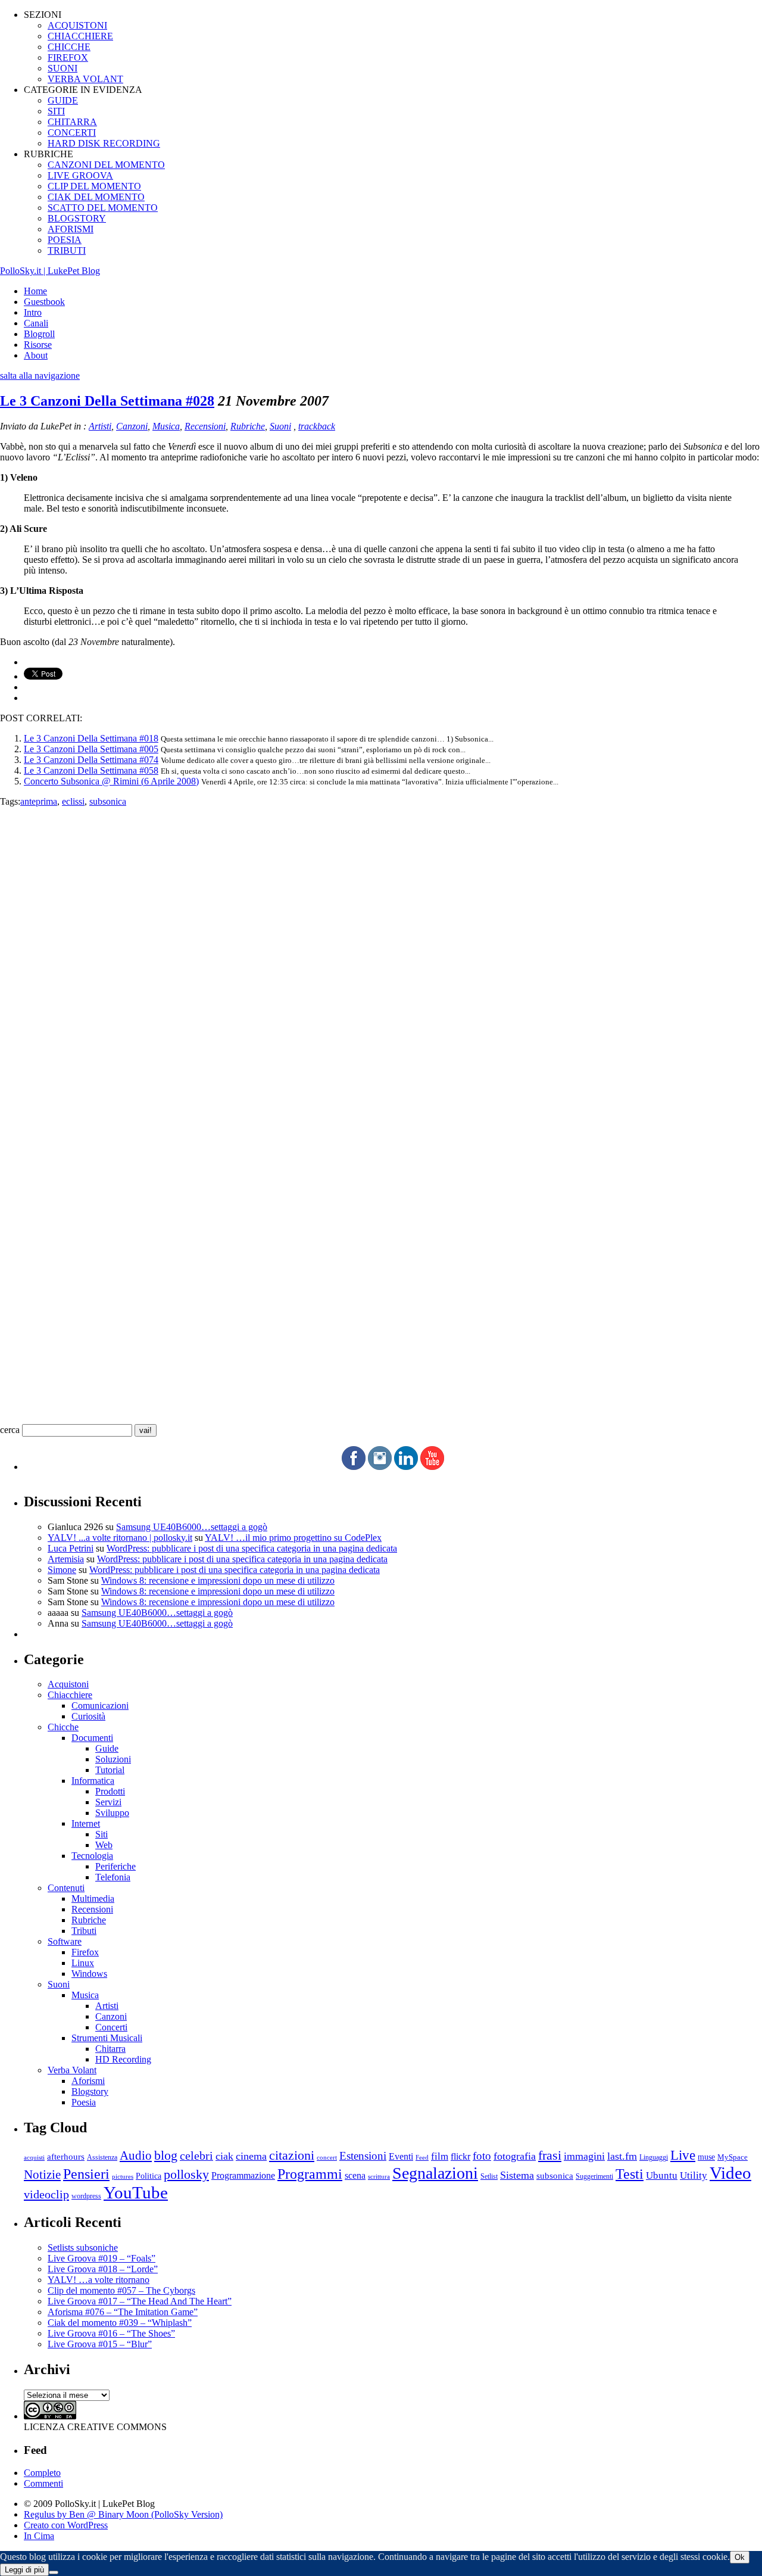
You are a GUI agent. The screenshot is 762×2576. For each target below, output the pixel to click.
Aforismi (88, 2081)
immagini (584, 2156)
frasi (550, 2155)
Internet (86, 1823)
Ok (740, 2557)
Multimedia (93, 1898)
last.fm (622, 2156)
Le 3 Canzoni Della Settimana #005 (91, 749)
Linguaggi (654, 2158)
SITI (56, 111)
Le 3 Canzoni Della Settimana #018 (91, 738)
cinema (251, 2156)
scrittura (379, 2176)
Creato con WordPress (66, 2525)
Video (730, 2173)
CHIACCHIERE (80, 36)
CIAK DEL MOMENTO (96, 197)
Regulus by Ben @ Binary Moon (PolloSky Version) (123, 2514)
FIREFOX (68, 57)
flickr (460, 2156)
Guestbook (44, 302)
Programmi (310, 2174)
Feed (422, 2157)
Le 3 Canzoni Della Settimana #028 (107, 401)
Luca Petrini (71, 1548)
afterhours (66, 2157)
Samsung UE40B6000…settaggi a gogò (192, 1527)
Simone (62, 1570)
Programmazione (243, 2175)
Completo (42, 2473)
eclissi (73, 801)
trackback (317, 426)
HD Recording (123, 2059)
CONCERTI (72, 133)
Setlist (489, 2177)
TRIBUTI (67, 250)
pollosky (186, 2175)
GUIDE (63, 100)
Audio (136, 2156)
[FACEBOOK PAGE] (354, 1467)
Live (683, 2155)
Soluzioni (113, 1759)
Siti (102, 1834)
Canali (36, 323)
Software (65, 1941)
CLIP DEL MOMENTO (94, 186)
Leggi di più (24, 2570)
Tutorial (110, 1770)
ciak (224, 2156)
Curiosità (88, 1716)
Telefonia (113, 1877)
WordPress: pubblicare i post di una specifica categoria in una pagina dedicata (252, 1548)
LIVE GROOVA (80, 175)
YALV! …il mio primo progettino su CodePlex (293, 1538)
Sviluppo (112, 1813)
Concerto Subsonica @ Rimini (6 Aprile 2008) (111, 781)
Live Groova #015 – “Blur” (100, 2344)
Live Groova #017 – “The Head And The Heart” (140, 2301)
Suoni (280, 426)
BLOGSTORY (77, 218)
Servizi (108, 1802)
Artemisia (66, 1559)
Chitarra (110, 2049)
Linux (83, 1963)
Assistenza (102, 2158)
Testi (630, 2174)
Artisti (100, 426)
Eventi (401, 2156)
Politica (149, 2176)
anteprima (39, 801)
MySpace (733, 2157)
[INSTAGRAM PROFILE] (380, 1467)
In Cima (39, 2536)
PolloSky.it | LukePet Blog (50, 271)
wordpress (86, 2196)
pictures (123, 2176)
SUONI (63, 68)
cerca (10, 1430)
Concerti (111, 2027)
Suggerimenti (594, 2176)
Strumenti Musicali (107, 2038)
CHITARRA (72, 122)
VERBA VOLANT (85, 79)
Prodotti (110, 1791)
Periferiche (115, 1866)
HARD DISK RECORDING (104, 143)
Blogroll (39, 334)
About (36, 355)
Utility (694, 2175)
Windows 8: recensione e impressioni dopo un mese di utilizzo (218, 1580)
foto (482, 2156)
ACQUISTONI (77, 25)
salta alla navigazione (40, 376)
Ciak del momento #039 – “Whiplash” (120, 2323)
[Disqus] (381, 956)
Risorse (38, 345)
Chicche (63, 1727)
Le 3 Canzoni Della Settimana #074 (91, 760)
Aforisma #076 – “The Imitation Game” (123, 2312)
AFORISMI (71, 229)
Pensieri (86, 2174)
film (440, 2156)
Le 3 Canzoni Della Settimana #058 (91, 770)
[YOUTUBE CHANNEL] (432, 1467)
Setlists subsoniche (83, 2248)
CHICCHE (69, 47)
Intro (33, 312)
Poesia (84, 2102)
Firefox (85, 1952)
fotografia (515, 2156)
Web (104, 1845)
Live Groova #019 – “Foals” (102, 2258)
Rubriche (248, 426)
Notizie (42, 2175)
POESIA (65, 240)
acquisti (34, 2158)
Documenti (92, 1738)
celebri (196, 2156)
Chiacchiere (70, 1695)
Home (35, 291)
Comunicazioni (100, 1706)
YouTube (136, 2192)
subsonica (108, 801)
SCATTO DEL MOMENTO (103, 208)
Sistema (517, 2175)
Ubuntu (662, 2175)
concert (327, 2157)
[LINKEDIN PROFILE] (406, 1467)
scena (355, 2175)
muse (706, 2157)
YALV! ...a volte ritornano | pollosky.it (120, 1538)
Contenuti (66, 1888)
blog (166, 2156)
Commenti (43, 2483)
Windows (89, 1974)
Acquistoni (68, 1684)
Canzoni (132, 426)
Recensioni (205, 426)
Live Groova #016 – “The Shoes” (111, 2333)
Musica (166, 426)
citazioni (292, 2155)
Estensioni (363, 2156)
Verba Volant (72, 2070)
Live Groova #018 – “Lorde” (103, 2269)
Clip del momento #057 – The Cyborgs (121, 2290)
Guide (107, 1748)
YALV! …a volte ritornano (99, 2280)
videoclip (46, 2194)
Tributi (84, 1931)
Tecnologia (92, 1856)
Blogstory (90, 2091)
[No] (54, 2572)
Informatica (93, 1781)
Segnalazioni (435, 2173)
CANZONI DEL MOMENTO (106, 165)
